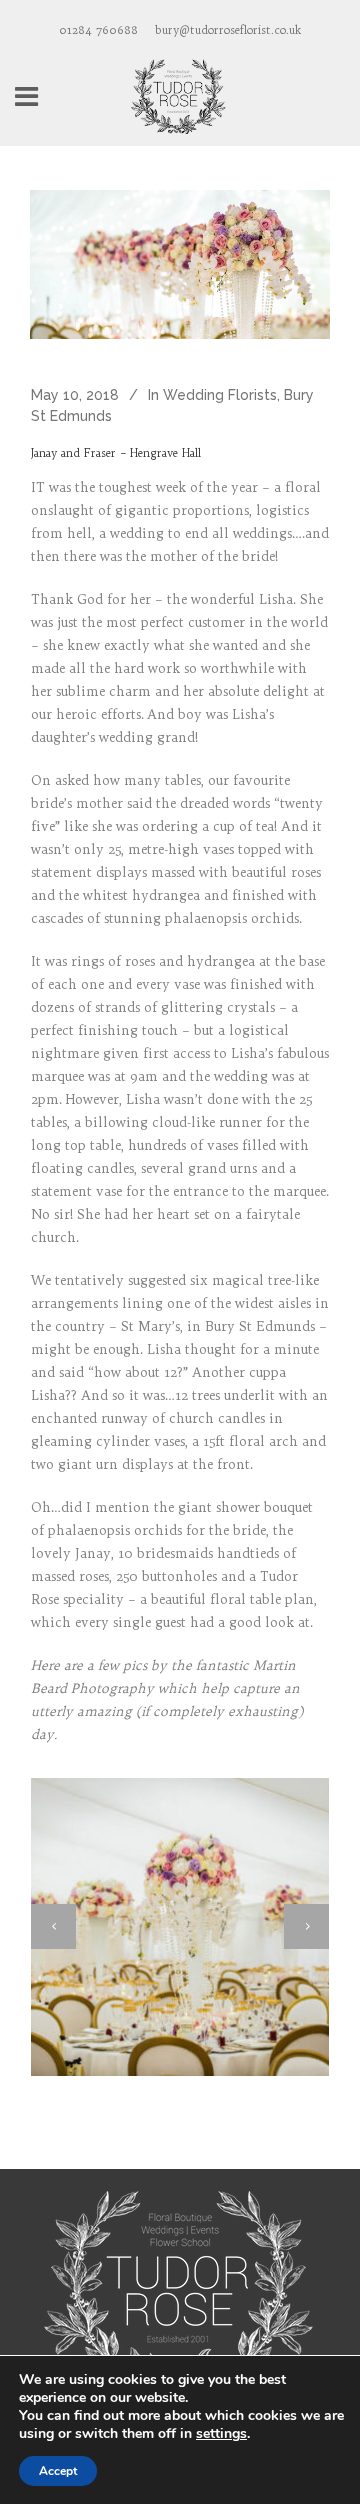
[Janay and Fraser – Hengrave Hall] (180, 264)
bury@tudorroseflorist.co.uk (228, 30)
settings (221, 2434)
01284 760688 (98, 30)
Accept (58, 2471)
